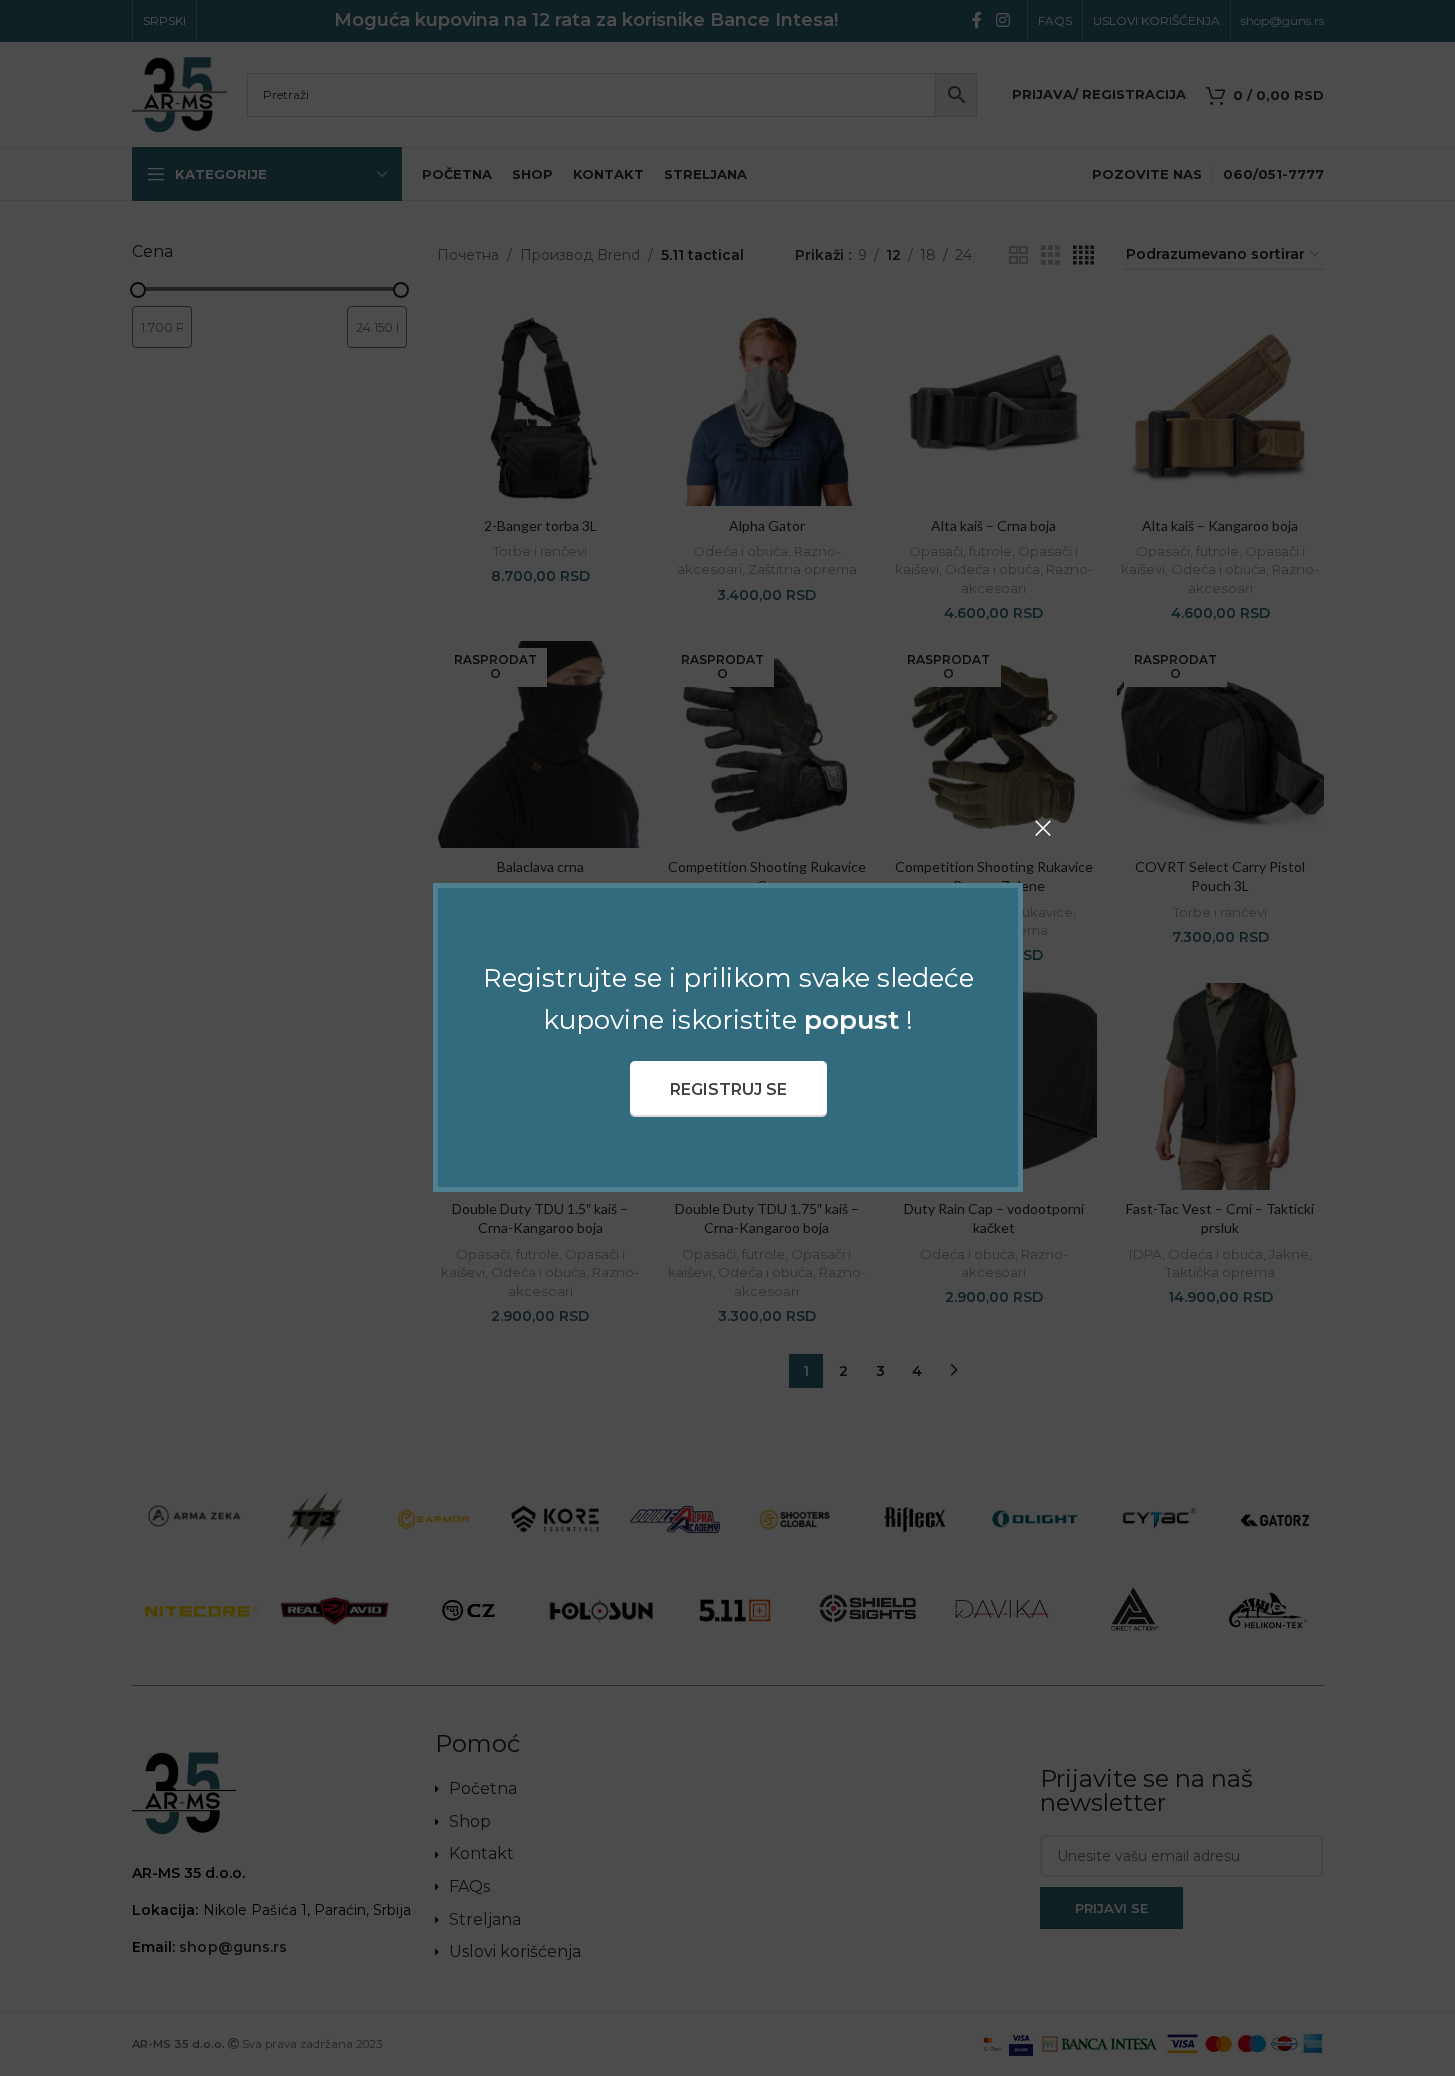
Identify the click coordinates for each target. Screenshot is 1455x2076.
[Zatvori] (1043, 828)
